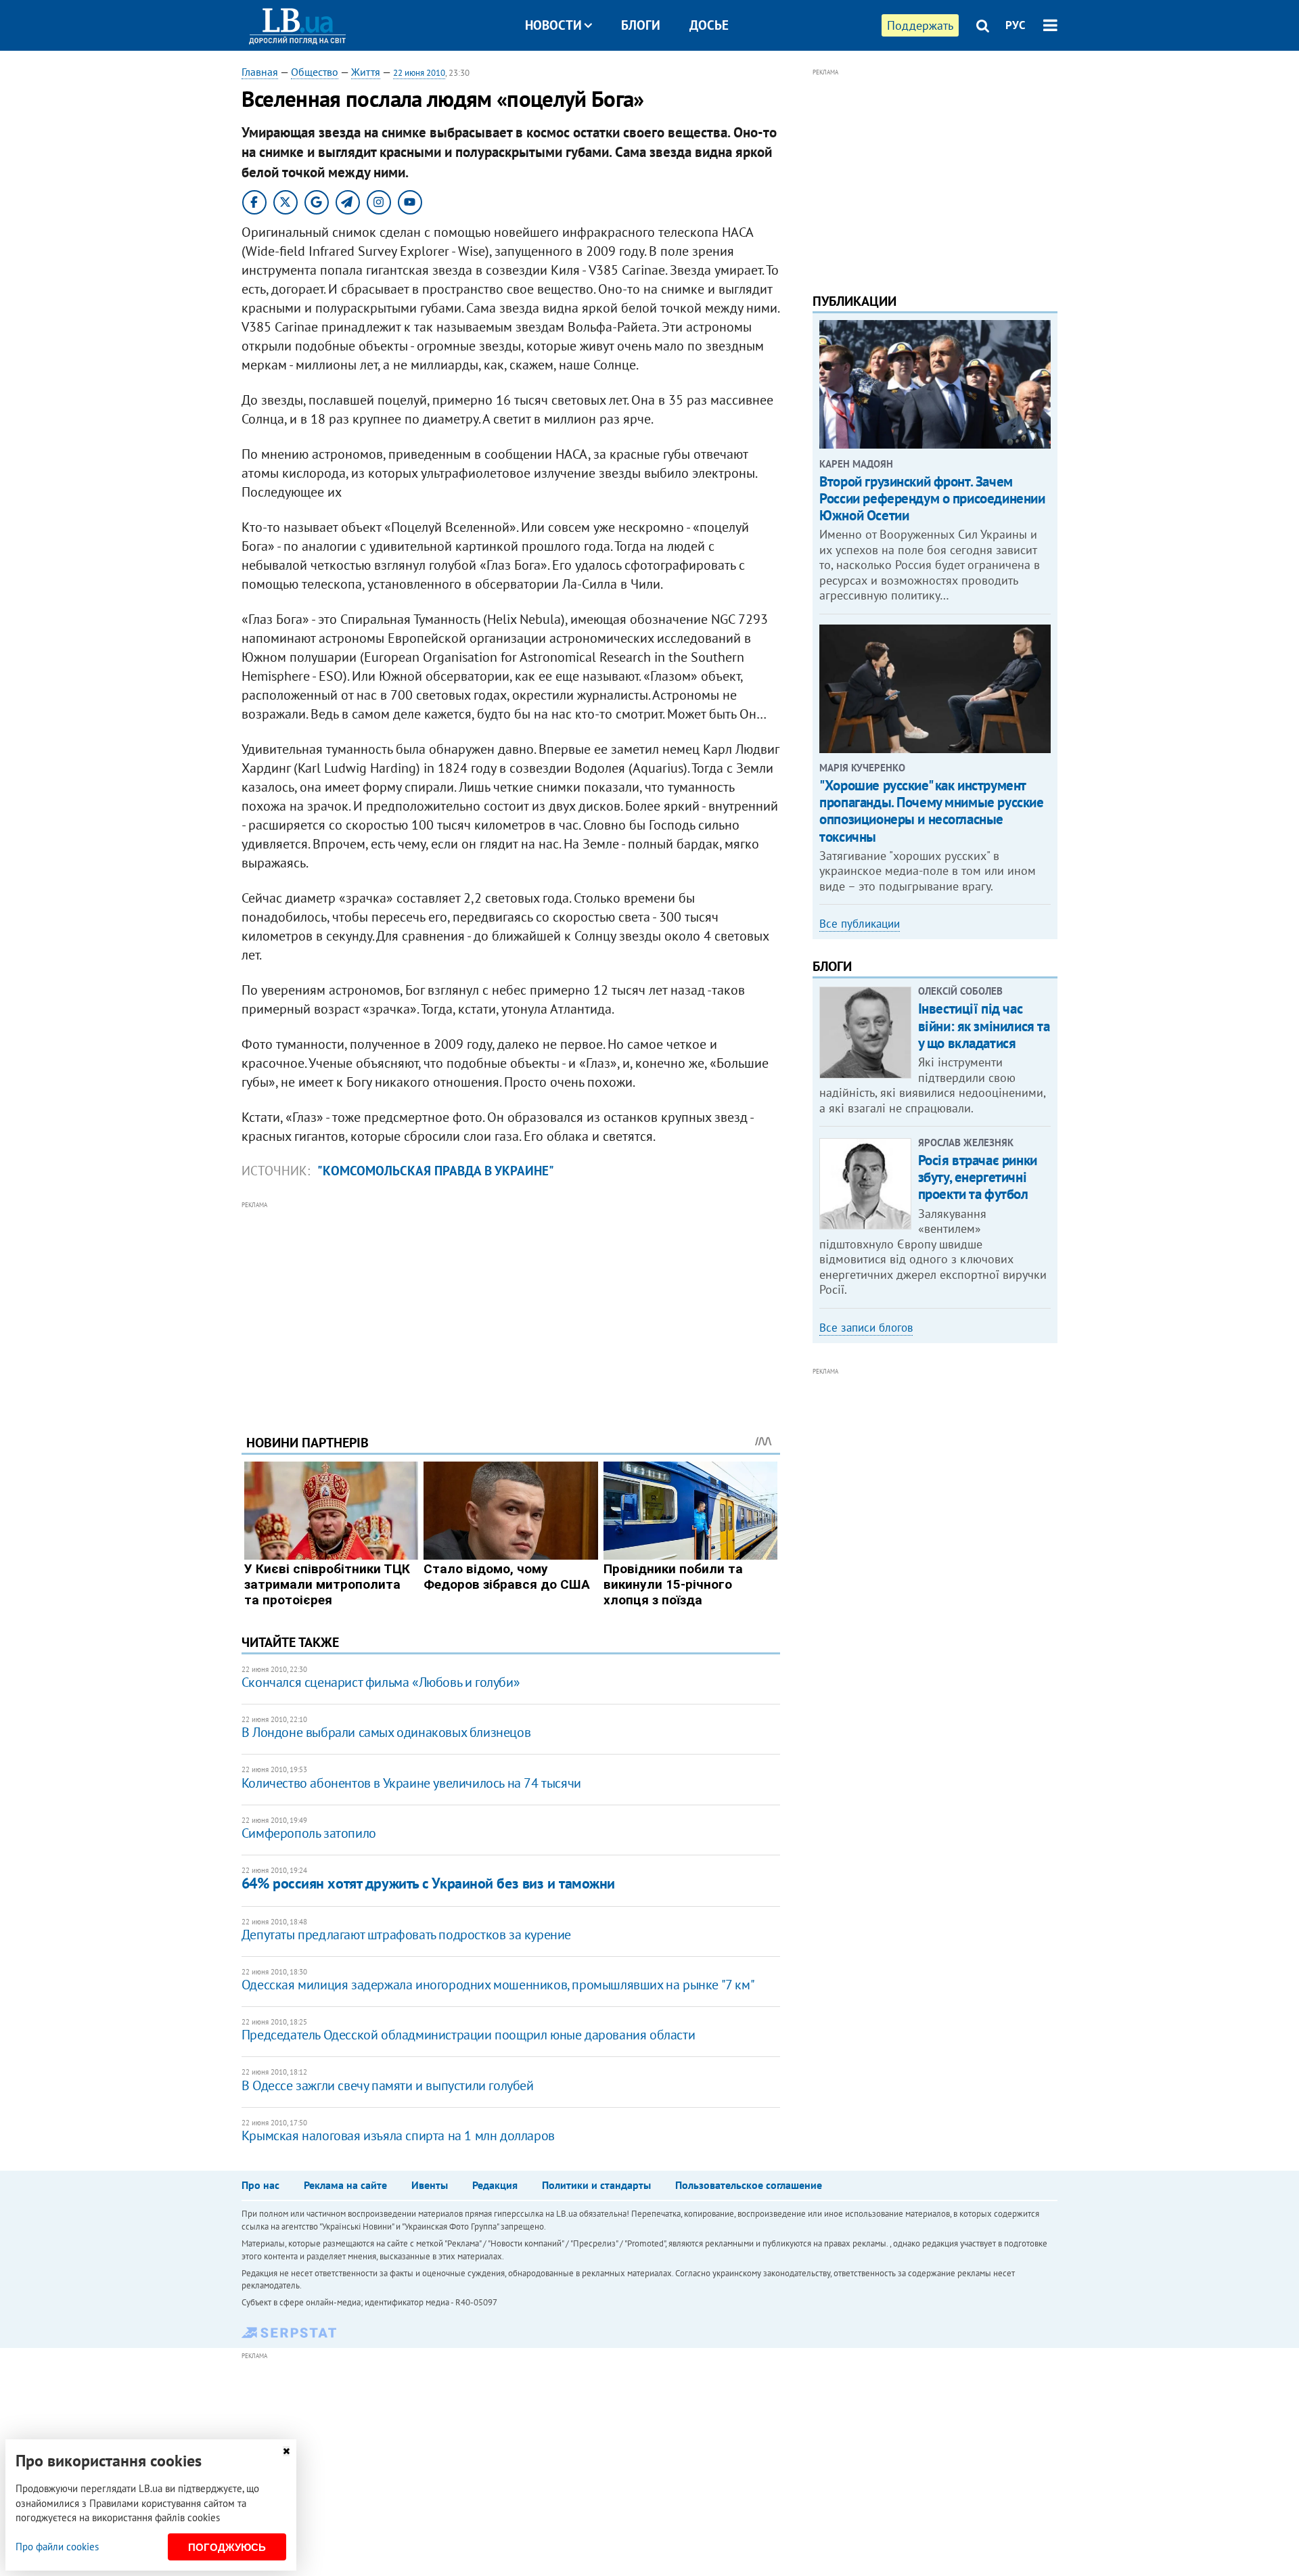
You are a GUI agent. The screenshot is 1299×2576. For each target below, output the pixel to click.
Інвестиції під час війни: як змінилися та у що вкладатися (984, 1025)
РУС (1016, 25)
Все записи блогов (866, 1328)
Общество (315, 72)
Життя (366, 72)
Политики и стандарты (596, 2185)
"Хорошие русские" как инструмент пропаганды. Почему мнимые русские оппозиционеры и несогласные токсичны (931, 811)
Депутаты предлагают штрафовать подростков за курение (406, 1935)
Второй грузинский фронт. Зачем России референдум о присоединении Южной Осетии (932, 498)
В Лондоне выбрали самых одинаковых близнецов (386, 1732)
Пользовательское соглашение (749, 2185)
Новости (553, 25)
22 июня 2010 (419, 73)
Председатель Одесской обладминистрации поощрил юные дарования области (468, 2035)
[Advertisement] (511, 1307)
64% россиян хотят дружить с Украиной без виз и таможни (428, 1883)
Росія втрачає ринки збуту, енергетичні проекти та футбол (978, 1177)
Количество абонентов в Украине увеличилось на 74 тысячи (411, 1783)
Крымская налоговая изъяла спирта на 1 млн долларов (398, 2136)
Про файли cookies (57, 2547)
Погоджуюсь (227, 2547)
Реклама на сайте (345, 2185)
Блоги (641, 25)
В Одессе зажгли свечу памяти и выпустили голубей (388, 2085)
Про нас (260, 2185)
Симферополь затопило (309, 1833)
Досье (709, 25)
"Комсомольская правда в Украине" (436, 1171)
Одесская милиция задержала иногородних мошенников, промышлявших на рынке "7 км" (498, 1985)
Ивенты (430, 2185)
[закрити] (286, 2451)
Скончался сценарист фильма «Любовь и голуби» (381, 1682)
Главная (260, 72)
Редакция (495, 2185)
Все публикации (860, 924)
